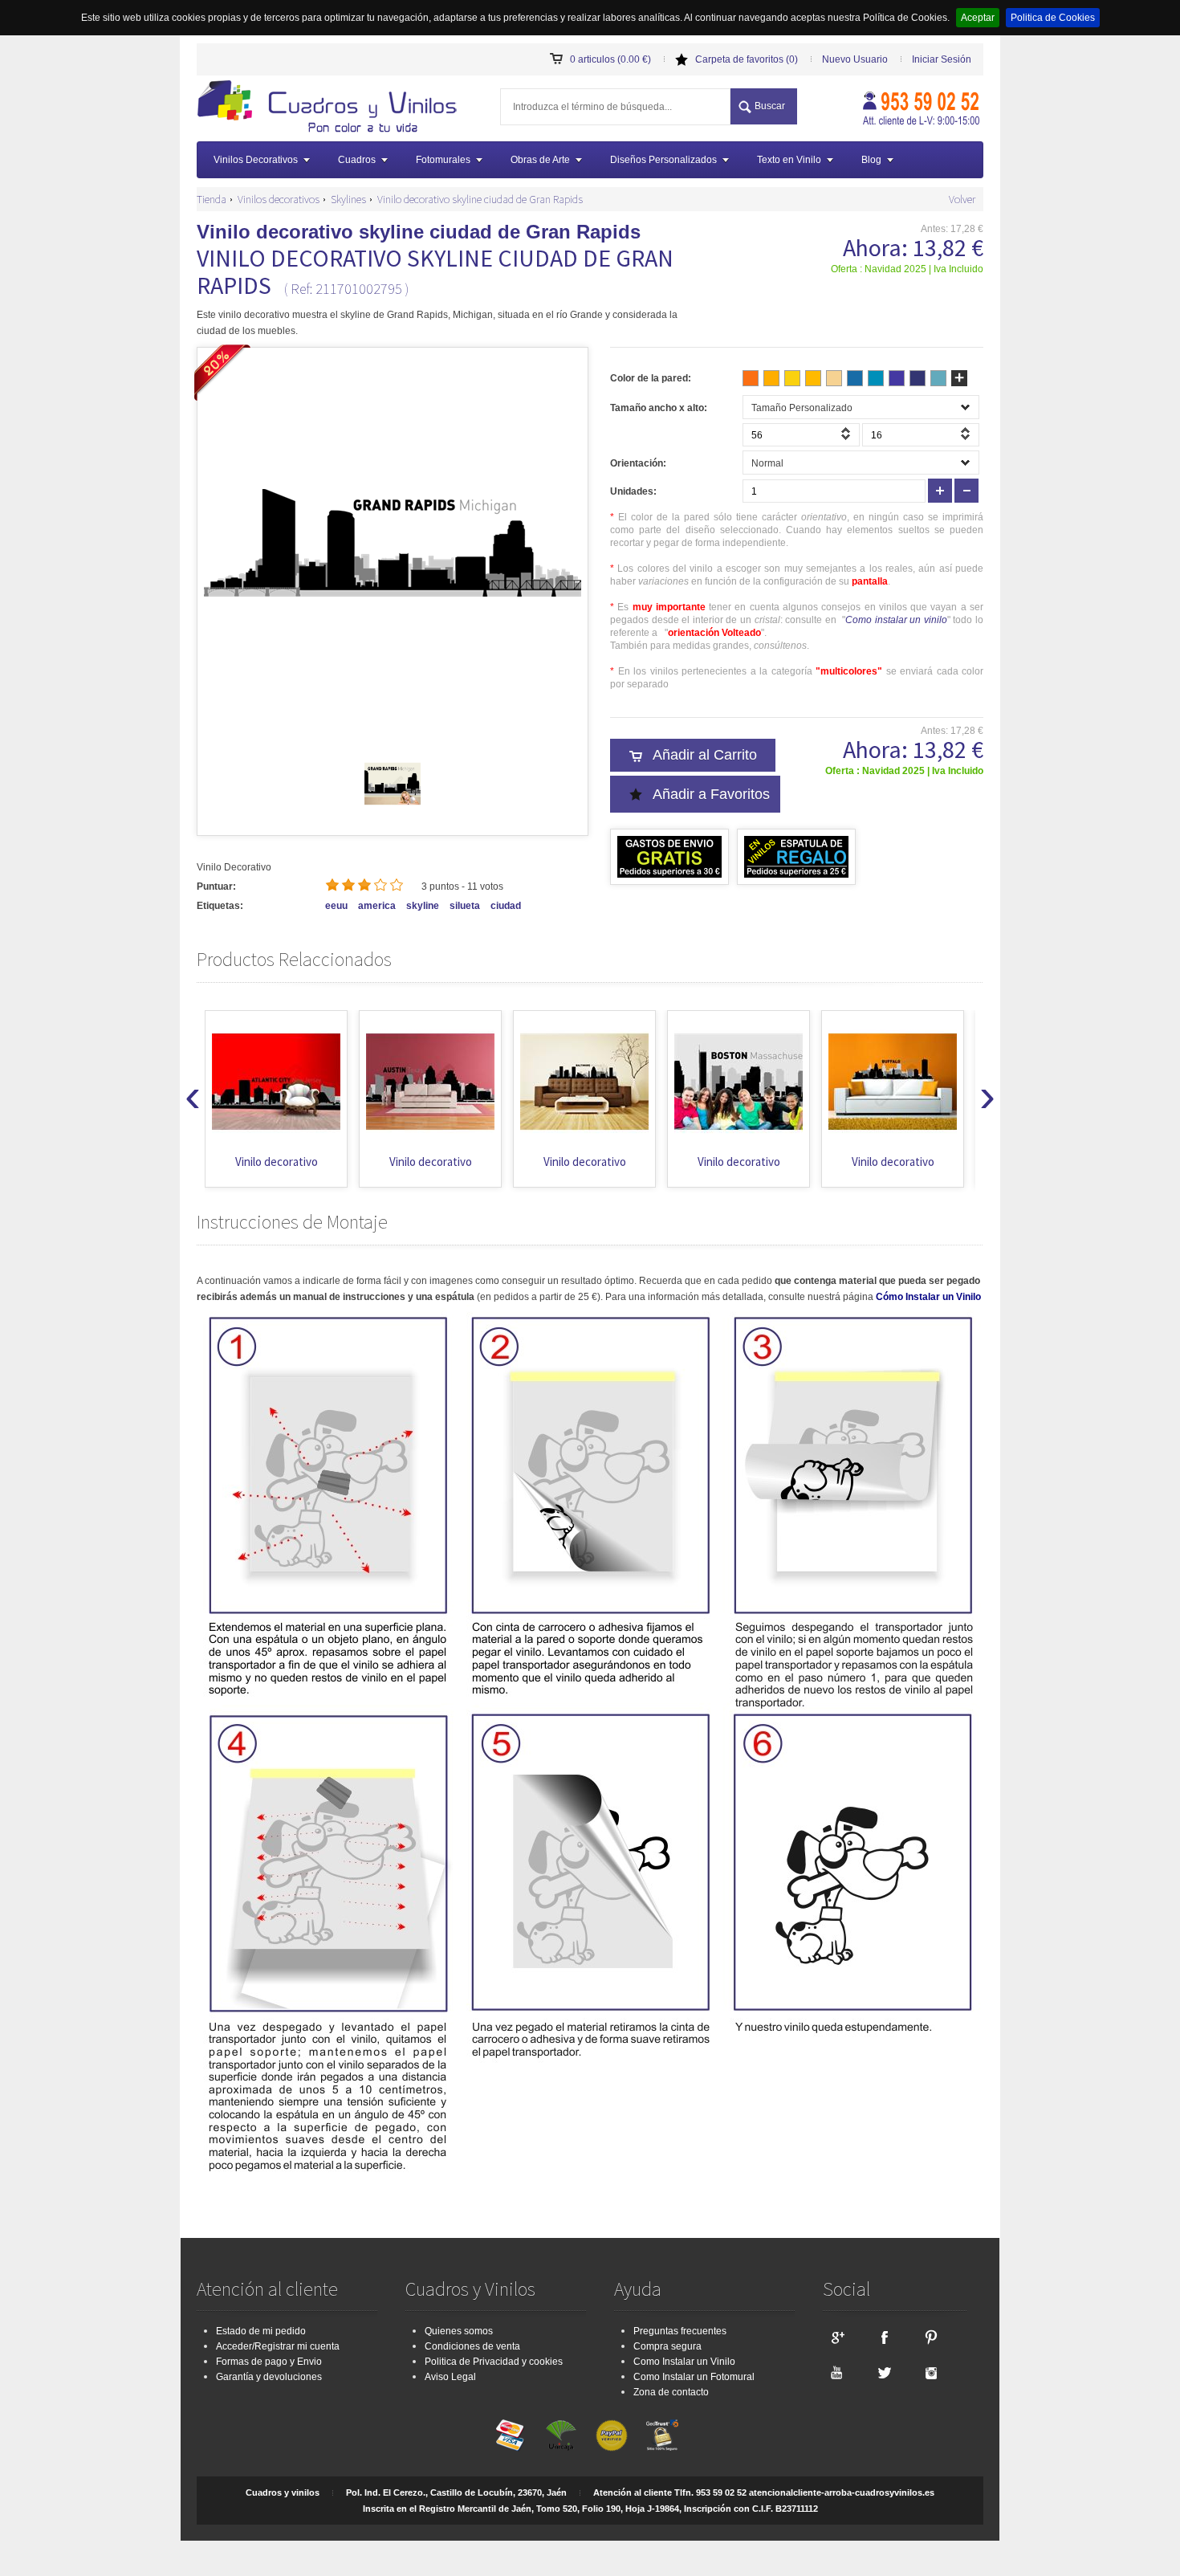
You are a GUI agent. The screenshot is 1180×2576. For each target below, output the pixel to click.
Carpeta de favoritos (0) (747, 59)
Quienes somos (459, 2331)
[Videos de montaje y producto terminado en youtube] (836, 2372)
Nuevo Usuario (855, 59)
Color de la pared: (651, 378)
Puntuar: (216, 887)
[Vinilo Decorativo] (332, 109)
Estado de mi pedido (261, 2331)
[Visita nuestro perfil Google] (836, 2337)
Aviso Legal (450, 2377)
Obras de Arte (540, 160)
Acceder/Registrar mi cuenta (278, 2346)
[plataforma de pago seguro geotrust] (662, 2435)
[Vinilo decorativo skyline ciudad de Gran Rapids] (393, 809)
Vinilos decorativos (279, 199)
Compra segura (667, 2346)
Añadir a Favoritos (711, 794)
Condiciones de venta (472, 2346)
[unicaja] (561, 2435)
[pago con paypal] (612, 2435)
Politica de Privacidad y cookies (494, 2362)
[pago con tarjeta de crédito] (511, 2435)
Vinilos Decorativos (256, 160)
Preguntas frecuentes (680, 2331)
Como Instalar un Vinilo (684, 2362)
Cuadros (357, 160)
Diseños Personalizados (663, 160)
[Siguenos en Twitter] (884, 2372)
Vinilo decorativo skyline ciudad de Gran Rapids (480, 199)
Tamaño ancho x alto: (659, 408)
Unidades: (633, 491)
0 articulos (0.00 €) (610, 59)
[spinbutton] (801, 435)
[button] (848, 438)
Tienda (212, 199)
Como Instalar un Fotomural (694, 2377)
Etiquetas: (220, 906)
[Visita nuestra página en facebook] (884, 2337)
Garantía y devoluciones (269, 2377)
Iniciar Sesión (942, 59)
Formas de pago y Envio (269, 2362)
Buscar (770, 106)
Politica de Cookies (1053, 18)
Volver (962, 199)
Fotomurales (443, 160)
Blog (871, 160)
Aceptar (978, 18)
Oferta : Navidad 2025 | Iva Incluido (907, 269)
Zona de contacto (671, 2392)
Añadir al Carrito (705, 755)
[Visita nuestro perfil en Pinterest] (931, 2337)
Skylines (348, 199)
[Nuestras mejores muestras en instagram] (931, 2372)
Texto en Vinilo (789, 160)
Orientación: (638, 463)
